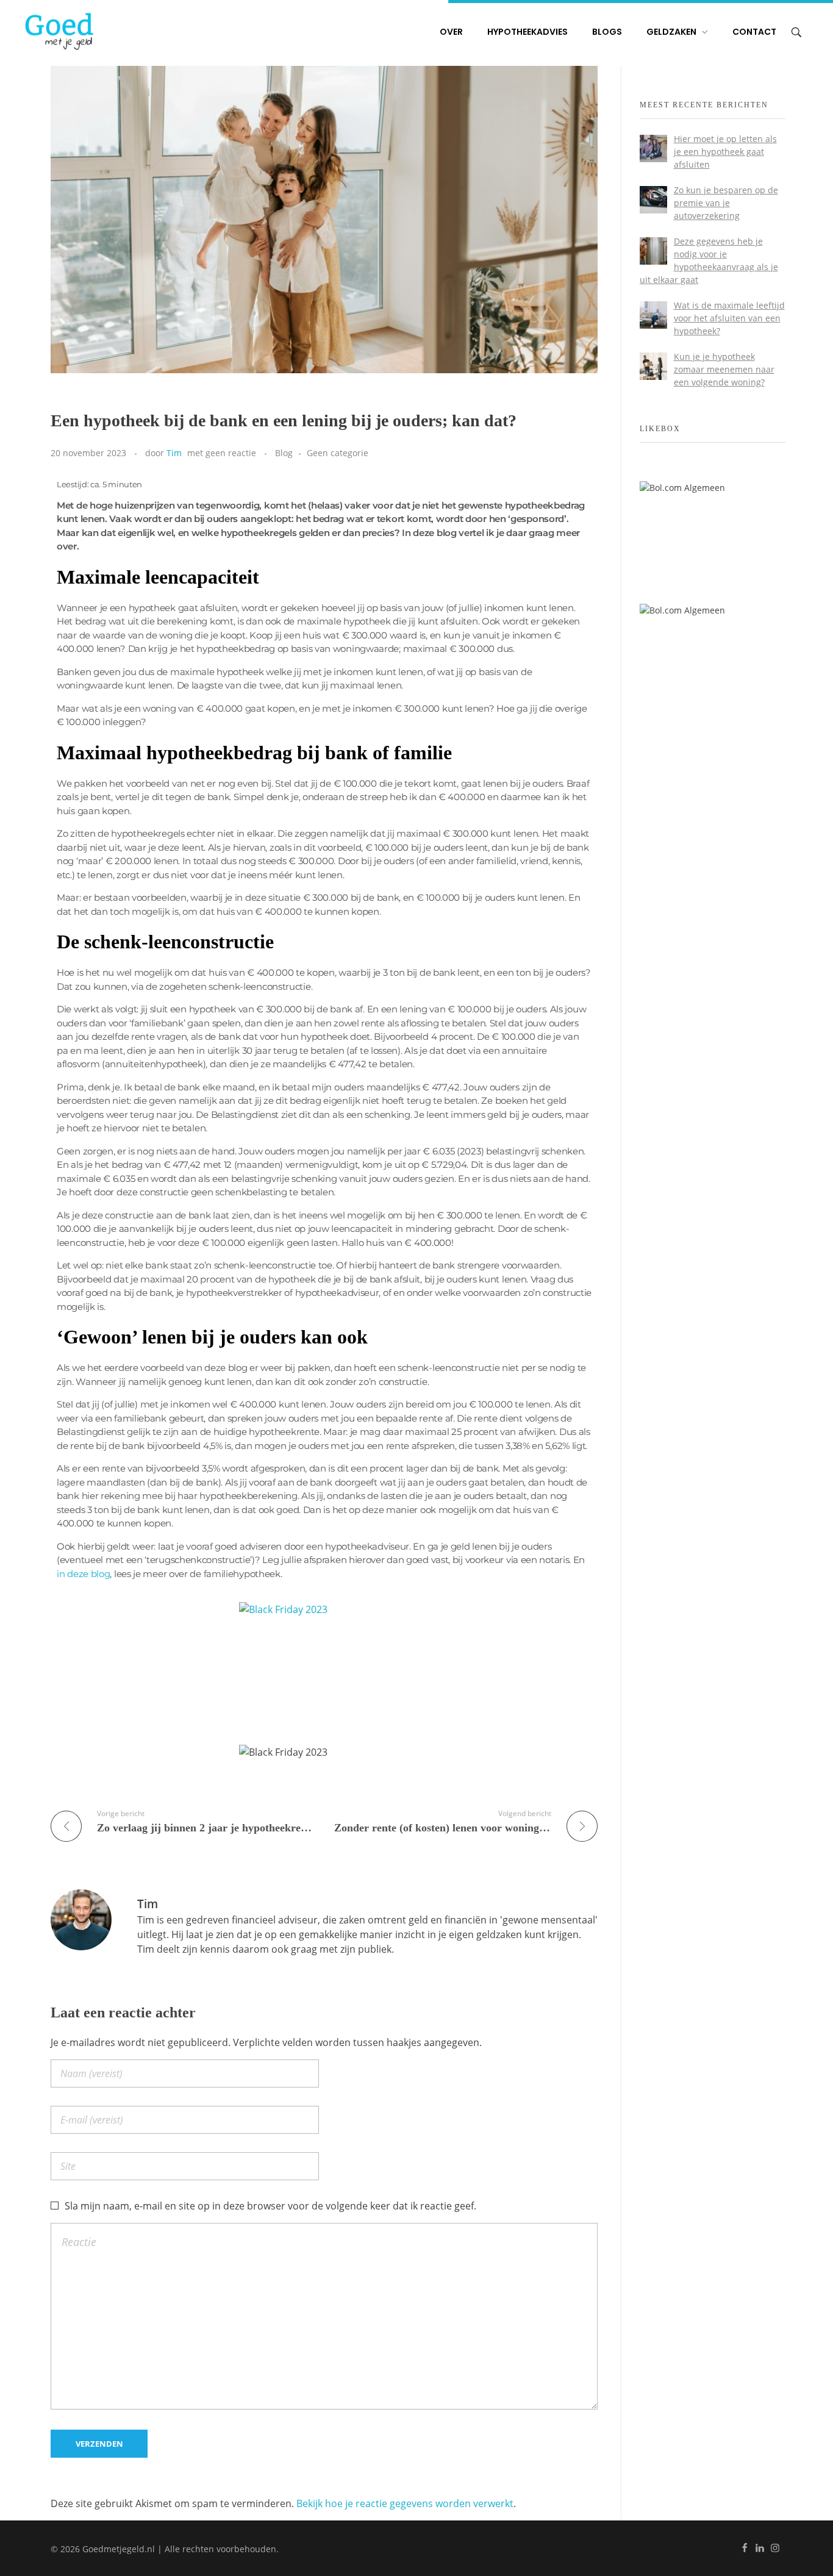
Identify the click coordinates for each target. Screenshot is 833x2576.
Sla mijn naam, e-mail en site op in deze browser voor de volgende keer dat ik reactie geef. (270, 2206)
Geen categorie (338, 453)
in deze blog (83, 1574)
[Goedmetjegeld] (59, 31)
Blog (284, 453)
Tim (174, 453)
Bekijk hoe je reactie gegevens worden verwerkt (405, 2503)
